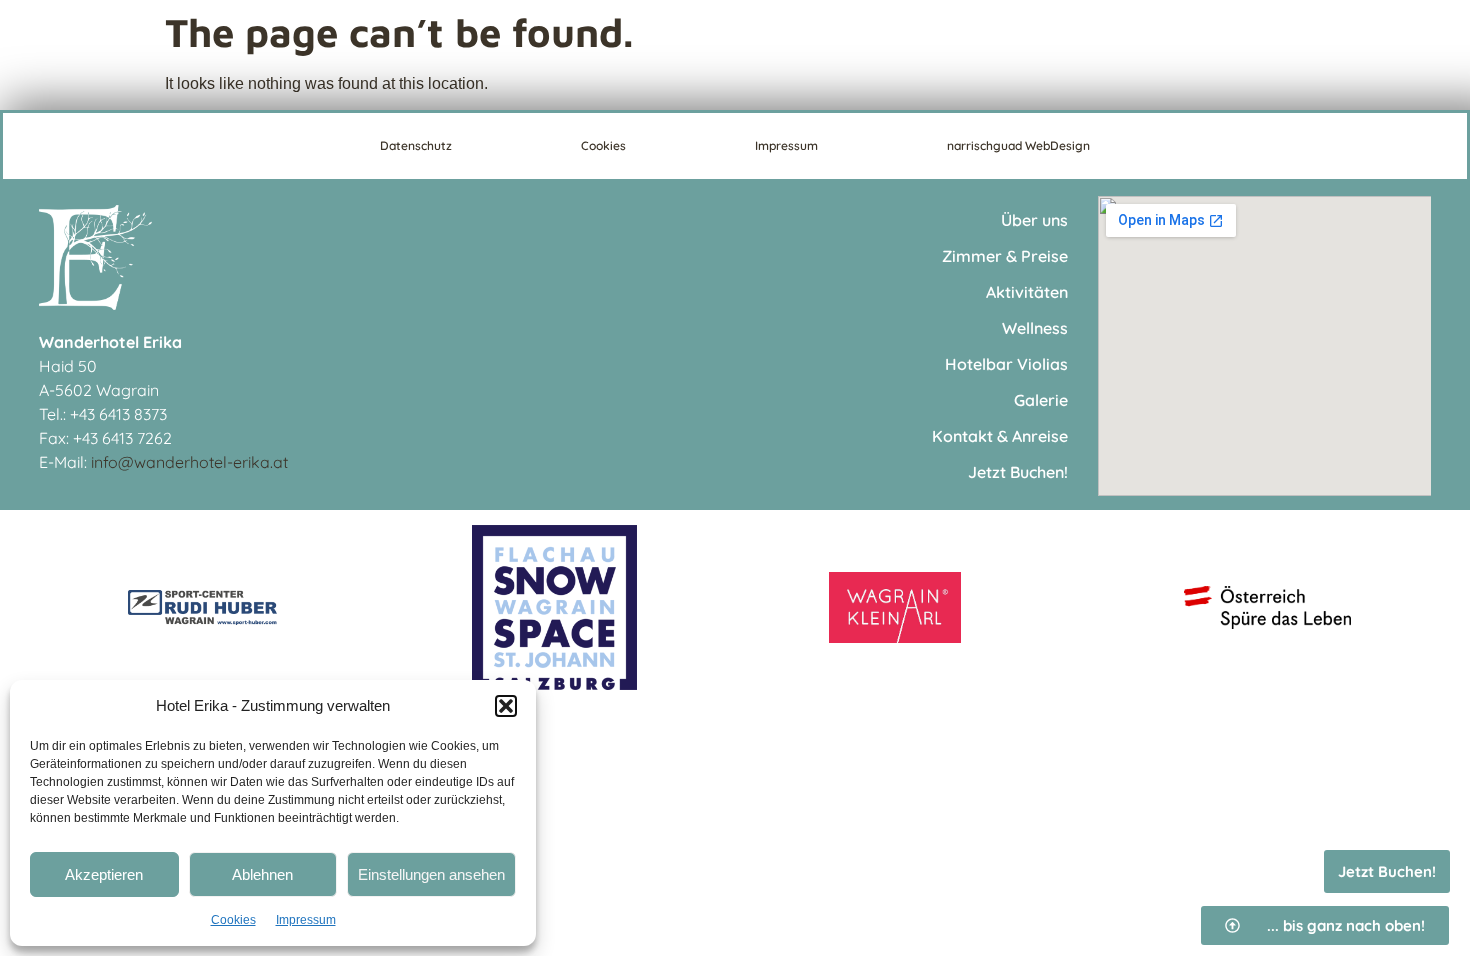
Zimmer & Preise (1005, 256)
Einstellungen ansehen (431, 874)
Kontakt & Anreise (1000, 436)
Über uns (1034, 220)
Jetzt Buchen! (1018, 472)
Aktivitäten (1027, 292)
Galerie (1041, 400)
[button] (506, 706)
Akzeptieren (104, 874)
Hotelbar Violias (1006, 364)
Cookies (233, 920)
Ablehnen (262, 874)
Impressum (306, 920)
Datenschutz (416, 145)
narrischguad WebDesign (1018, 145)
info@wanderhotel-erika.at (189, 462)
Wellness (1035, 328)
